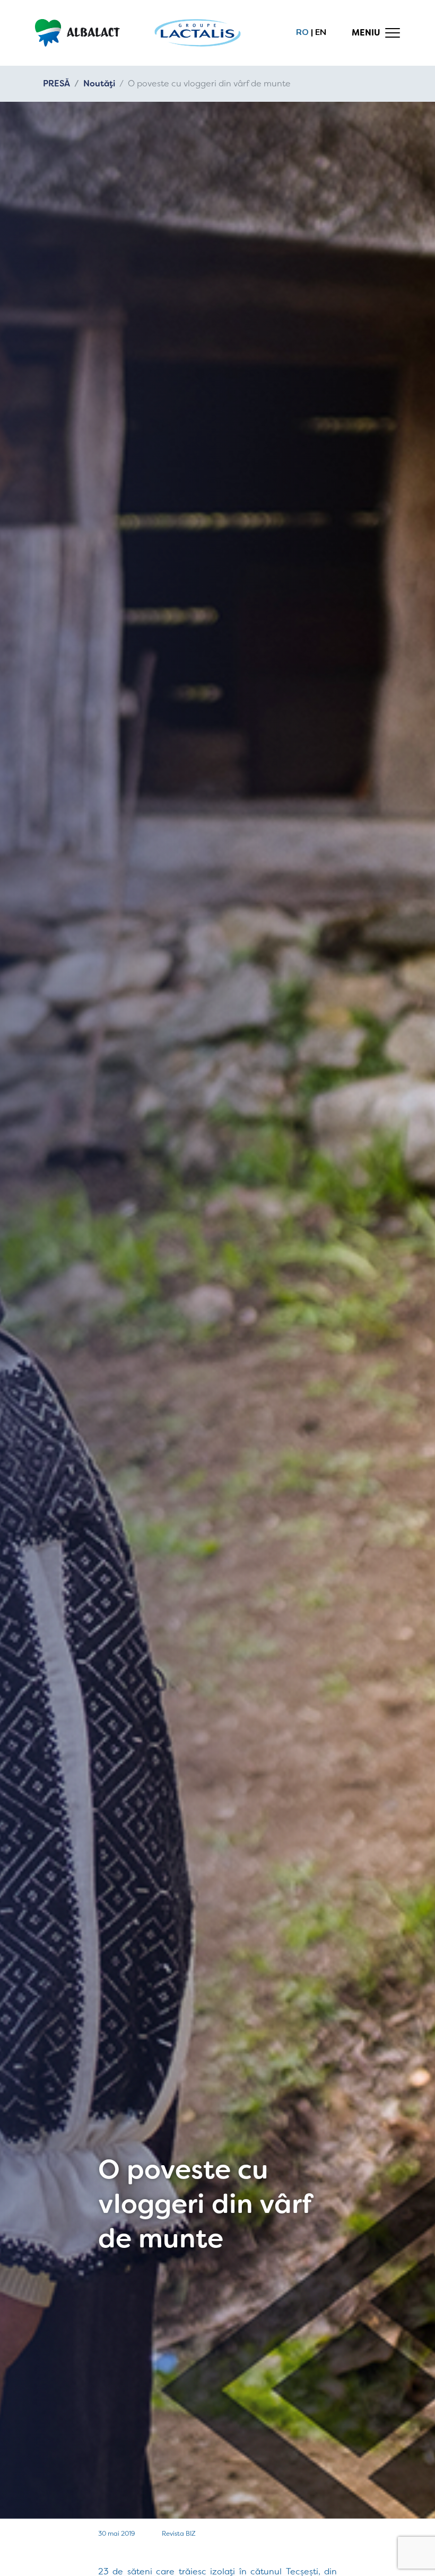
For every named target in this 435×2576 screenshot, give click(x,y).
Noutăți (99, 83)
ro (302, 32)
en (321, 32)
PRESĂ (56, 83)
